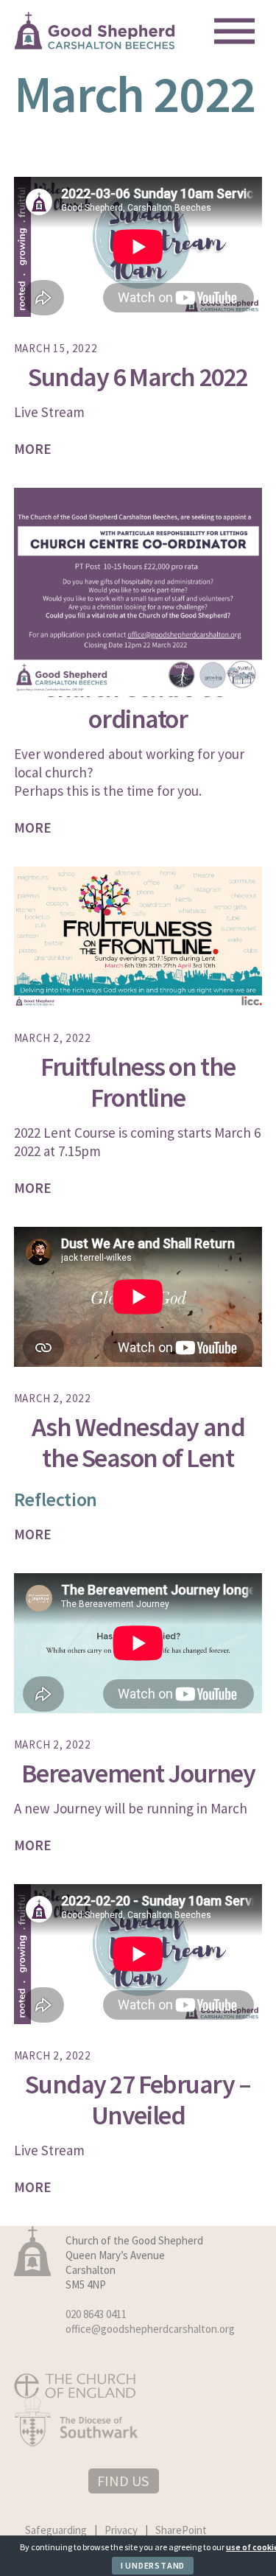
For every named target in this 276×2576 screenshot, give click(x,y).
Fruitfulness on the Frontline (138, 1082)
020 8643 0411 (96, 2314)
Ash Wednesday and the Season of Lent (138, 1442)
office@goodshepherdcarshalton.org (150, 2329)
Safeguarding (56, 2530)
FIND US (123, 2481)
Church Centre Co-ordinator (138, 703)
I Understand (153, 2565)
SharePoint (181, 2530)
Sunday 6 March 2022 (138, 377)
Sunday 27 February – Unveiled (138, 2100)
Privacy (121, 2530)
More (33, 449)
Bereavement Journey (138, 1773)
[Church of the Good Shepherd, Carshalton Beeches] (95, 44)
